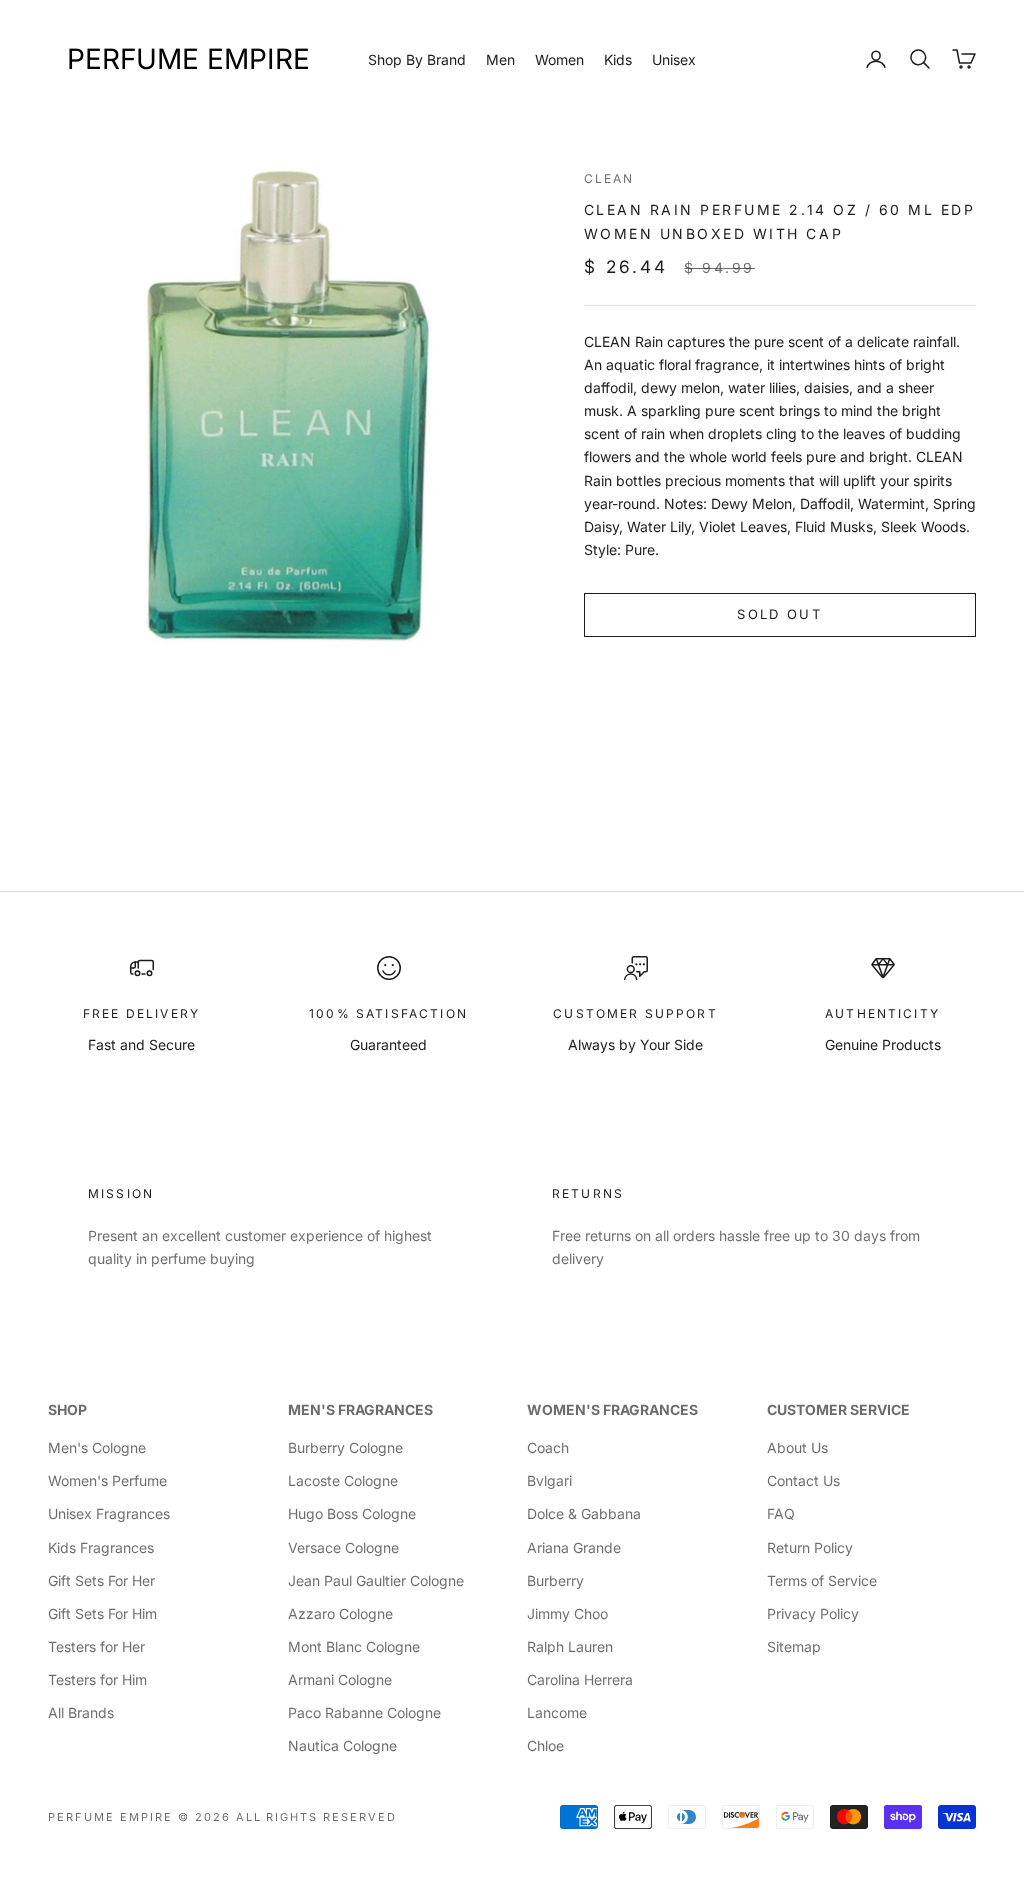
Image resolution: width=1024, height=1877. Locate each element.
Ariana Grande (574, 1547)
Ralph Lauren (570, 1646)
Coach (548, 1447)
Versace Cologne (343, 1547)
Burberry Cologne (345, 1447)
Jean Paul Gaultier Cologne (376, 1580)
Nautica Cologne (342, 1745)
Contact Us (803, 1480)
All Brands (81, 1712)
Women (559, 59)
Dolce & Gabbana (584, 1513)
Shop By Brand (417, 59)
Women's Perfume (107, 1480)
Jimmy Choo (567, 1613)
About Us (797, 1447)
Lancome (557, 1712)
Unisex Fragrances (109, 1513)
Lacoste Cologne (343, 1480)
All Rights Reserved (317, 1817)
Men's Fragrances (360, 1409)
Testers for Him (97, 1679)
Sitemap (794, 1646)
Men (500, 59)
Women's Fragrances (612, 1409)
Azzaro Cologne (340, 1613)
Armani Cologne (340, 1679)
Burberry (555, 1580)
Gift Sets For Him (102, 1613)
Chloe (545, 1745)
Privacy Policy (813, 1613)
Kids (618, 59)
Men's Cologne (97, 1447)
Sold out (779, 614)
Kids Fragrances (101, 1547)
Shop (67, 1409)
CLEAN (609, 178)
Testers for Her (96, 1646)
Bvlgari (549, 1480)
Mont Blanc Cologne (354, 1646)
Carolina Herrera (580, 1679)
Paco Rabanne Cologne (364, 1712)
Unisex (674, 59)
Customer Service (838, 1409)
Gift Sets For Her (101, 1580)
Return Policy (810, 1547)
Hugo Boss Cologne (352, 1513)
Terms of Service (822, 1580)
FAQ (781, 1513)
